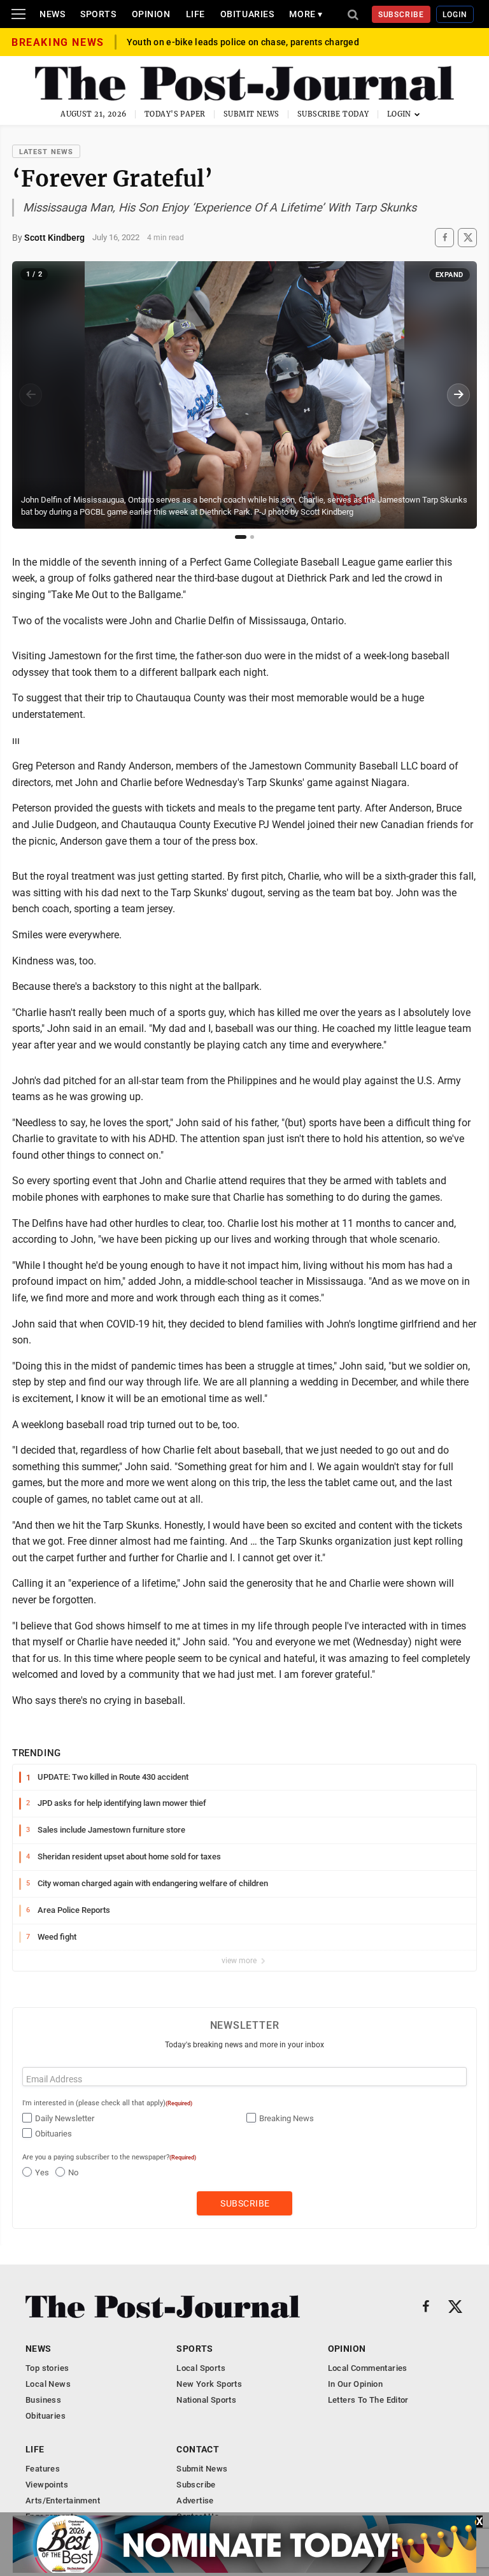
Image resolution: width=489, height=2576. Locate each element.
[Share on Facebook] (444, 237)
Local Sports (201, 2368)
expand (450, 275)
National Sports (206, 2400)
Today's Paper (175, 114)
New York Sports (209, 2384)
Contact (198, 2449)
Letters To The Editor (368, 2400)
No (73, 2172)
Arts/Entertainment (63, 2501)
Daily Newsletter (65, 2118)
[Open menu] (18, 14)
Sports (98, 14)
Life (195, 14)
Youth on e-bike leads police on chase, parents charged (243, 42)
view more (240, 1961)
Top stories (47, 2368)
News (52, 14)
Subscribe (401, 15)
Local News (48, 2384)
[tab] (241, 537)
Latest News (46, 152)
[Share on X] (467, 237)
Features (43, 2469)
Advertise (195, 2501)
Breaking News (287, 2118)
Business (43, 2400)
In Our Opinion (355, 2384)
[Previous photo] (31, 395)
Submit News (252, 114)
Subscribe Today (333, 114)
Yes (42, 2172)
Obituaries (247, 14)
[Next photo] (458, 395)
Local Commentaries (368, 2368)
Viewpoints (47, 2485)
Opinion (151, 14)
